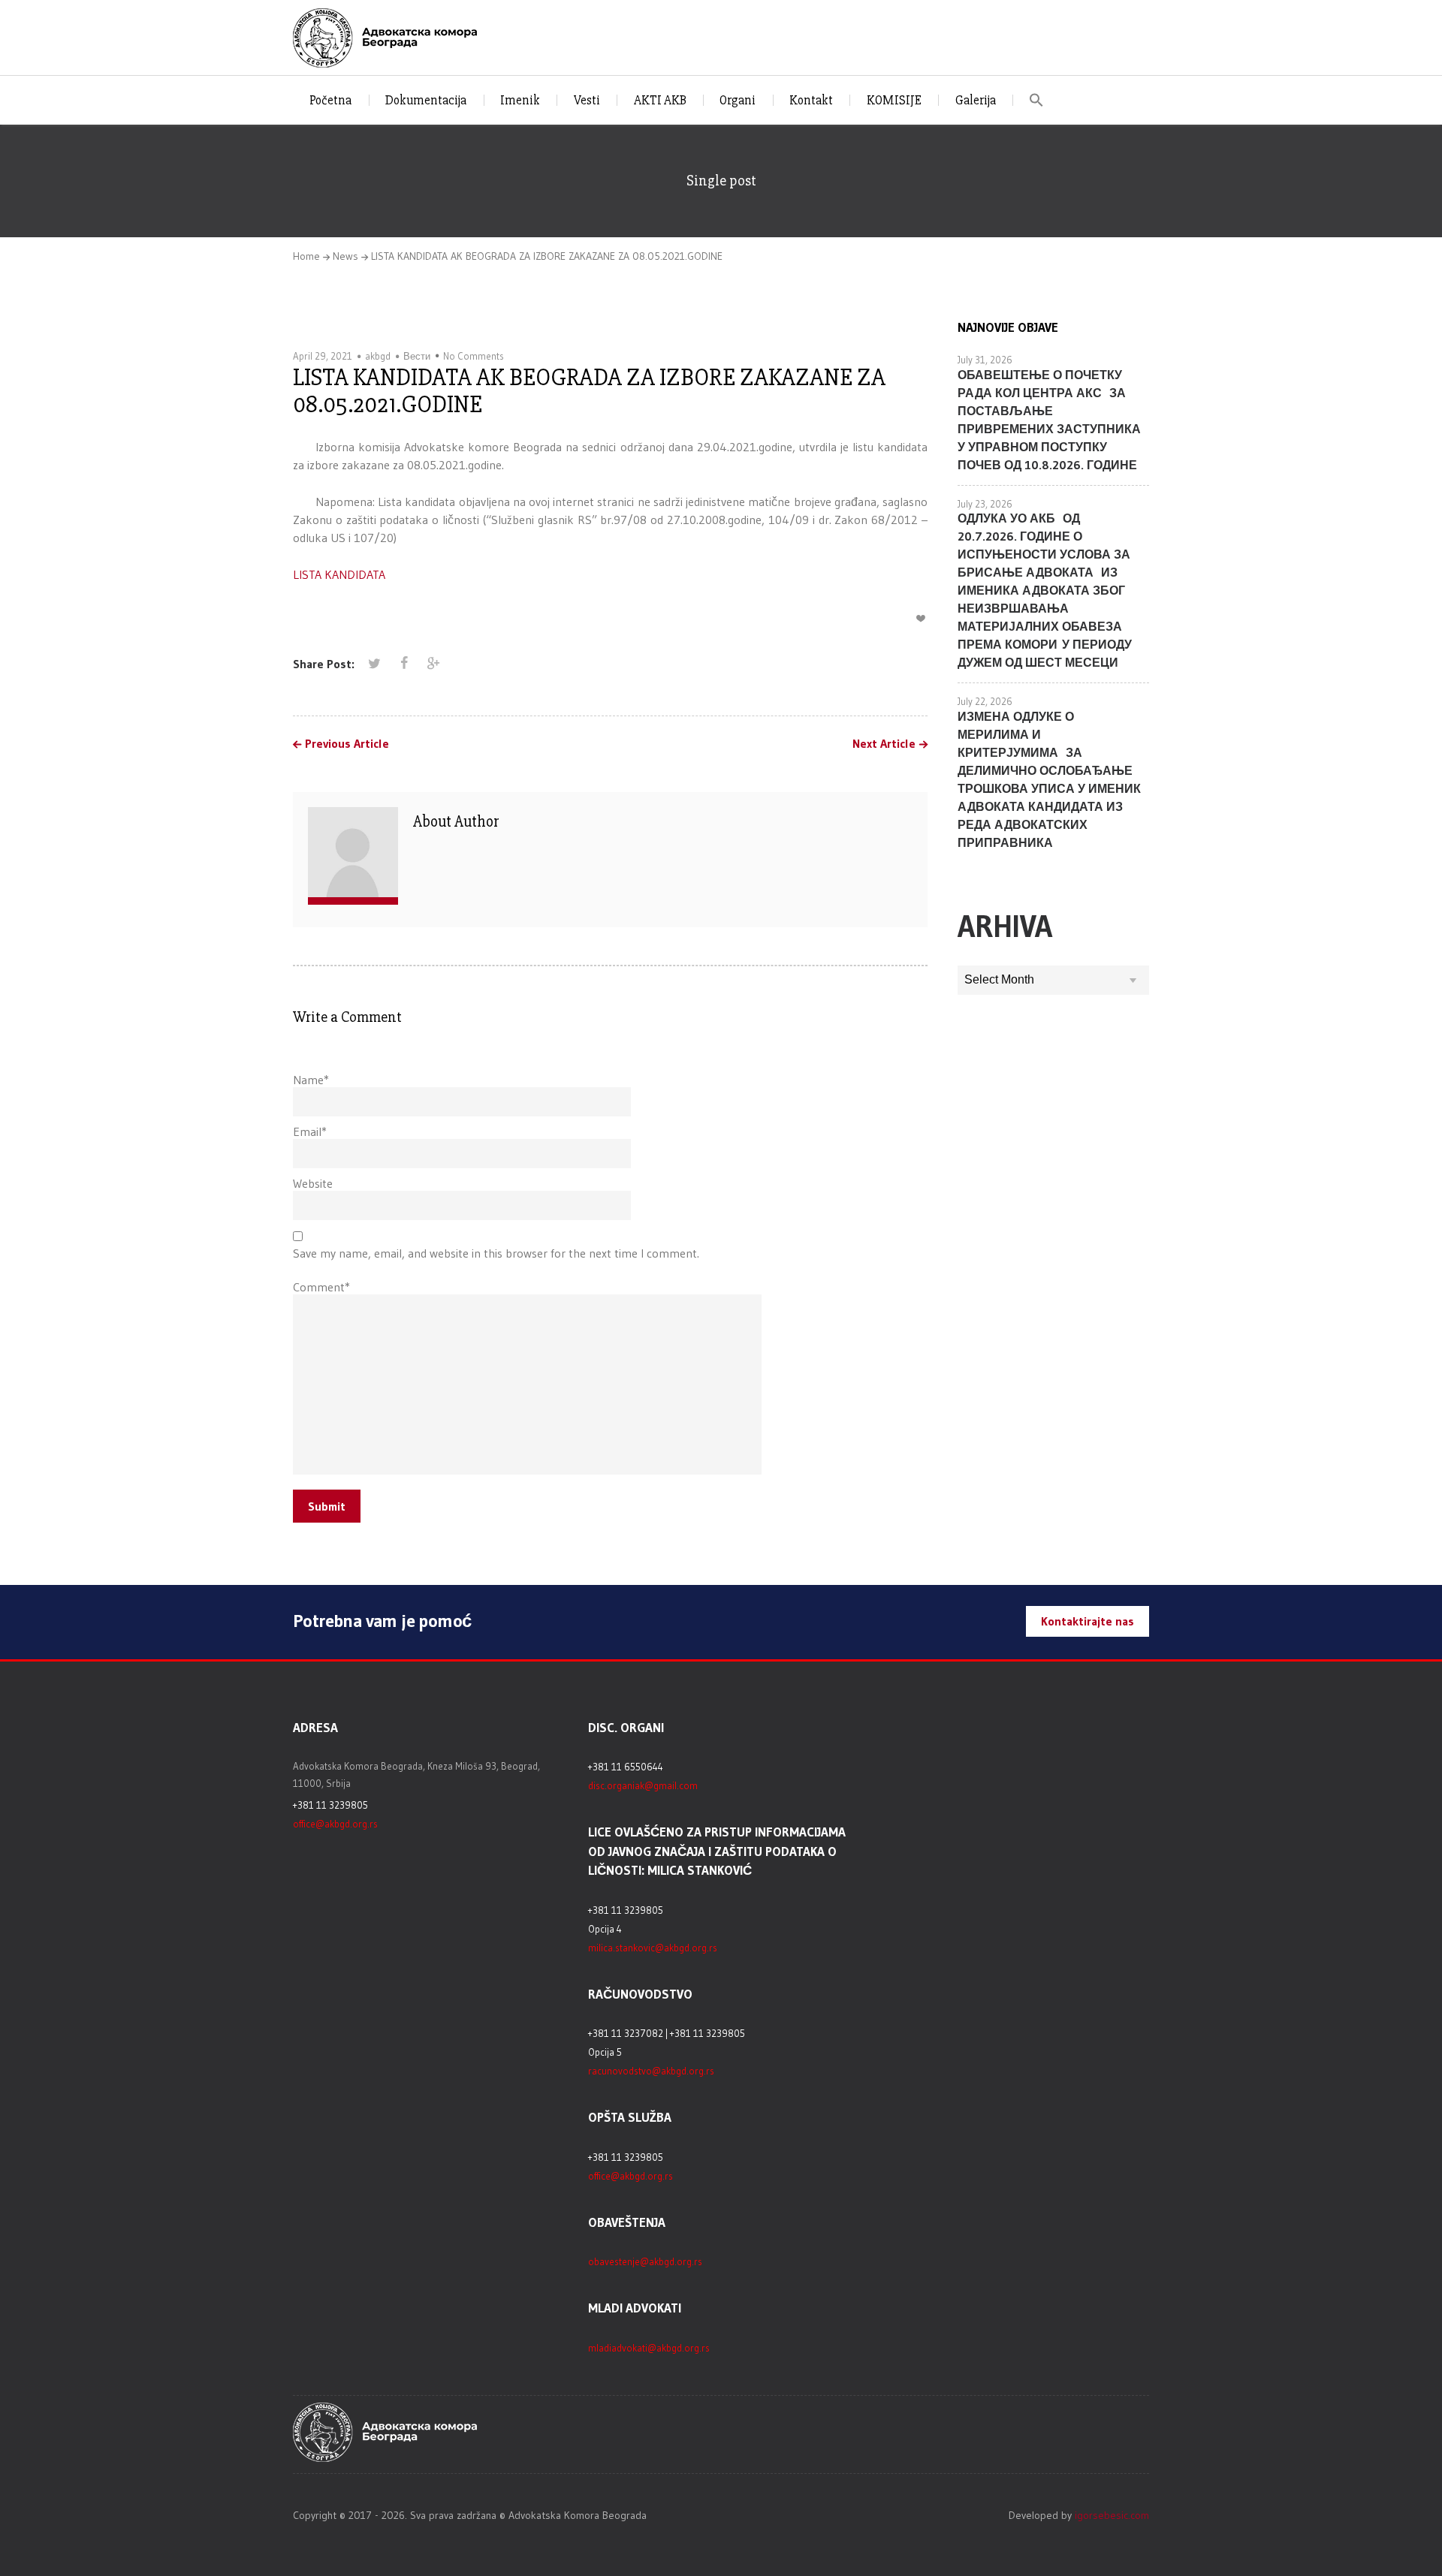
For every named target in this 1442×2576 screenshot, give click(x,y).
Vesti (587, 100)
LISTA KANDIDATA (339, 574)
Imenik (520, 100)
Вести (417, 356)
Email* (310, 1131)
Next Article (884, 744)
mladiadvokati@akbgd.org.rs (649, 2348)
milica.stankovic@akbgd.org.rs (653, 1948)
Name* (311, 1080)
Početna (330, 100)
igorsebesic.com (1112, 2515)
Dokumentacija (426, 100)
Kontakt (811, 100)
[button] (1037, 100)
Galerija (976, 100)
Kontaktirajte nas (1088, 1621)
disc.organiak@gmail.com (643, 1785)
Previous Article (347, 744)
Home (306, 256)
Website (313, 1183)
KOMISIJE (894, 100)
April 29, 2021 (323, 356)
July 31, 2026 (985, 360)
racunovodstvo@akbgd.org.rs (651, 2071)
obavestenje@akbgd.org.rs (645, 2261)
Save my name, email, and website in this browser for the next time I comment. (496, 1253)
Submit (327, 1506)
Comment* (321, 1287)
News (345, 256)
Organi (738, 100)
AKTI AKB (660, 100)
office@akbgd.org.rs (335, 1824)
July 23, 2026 (985, 504)
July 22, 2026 (985, 701)
